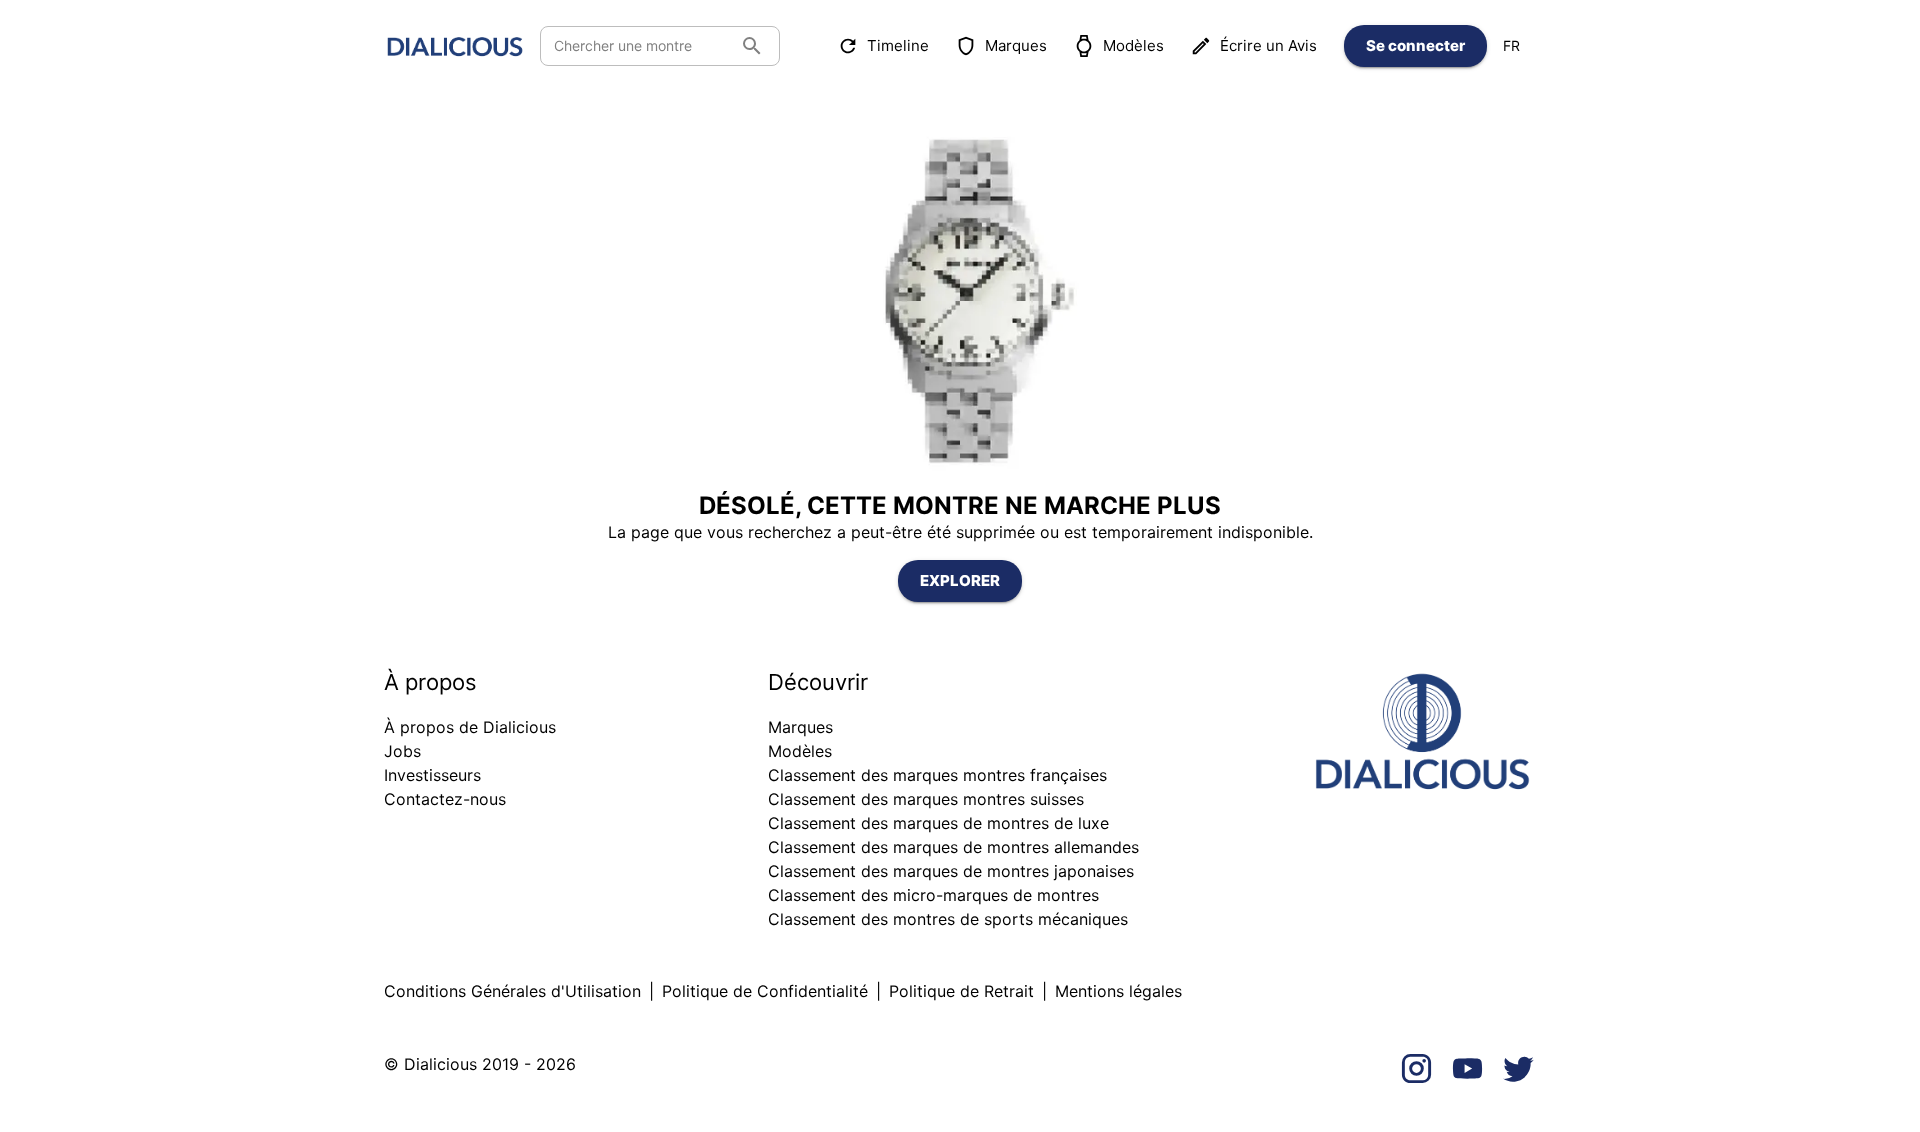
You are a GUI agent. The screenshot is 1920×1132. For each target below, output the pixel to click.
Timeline (898, 45)
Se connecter (1415, 45)
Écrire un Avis (1268, 45)
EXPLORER (960, 580)
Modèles (1133, 45)
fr (1511, 45)
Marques (1016, 45)
